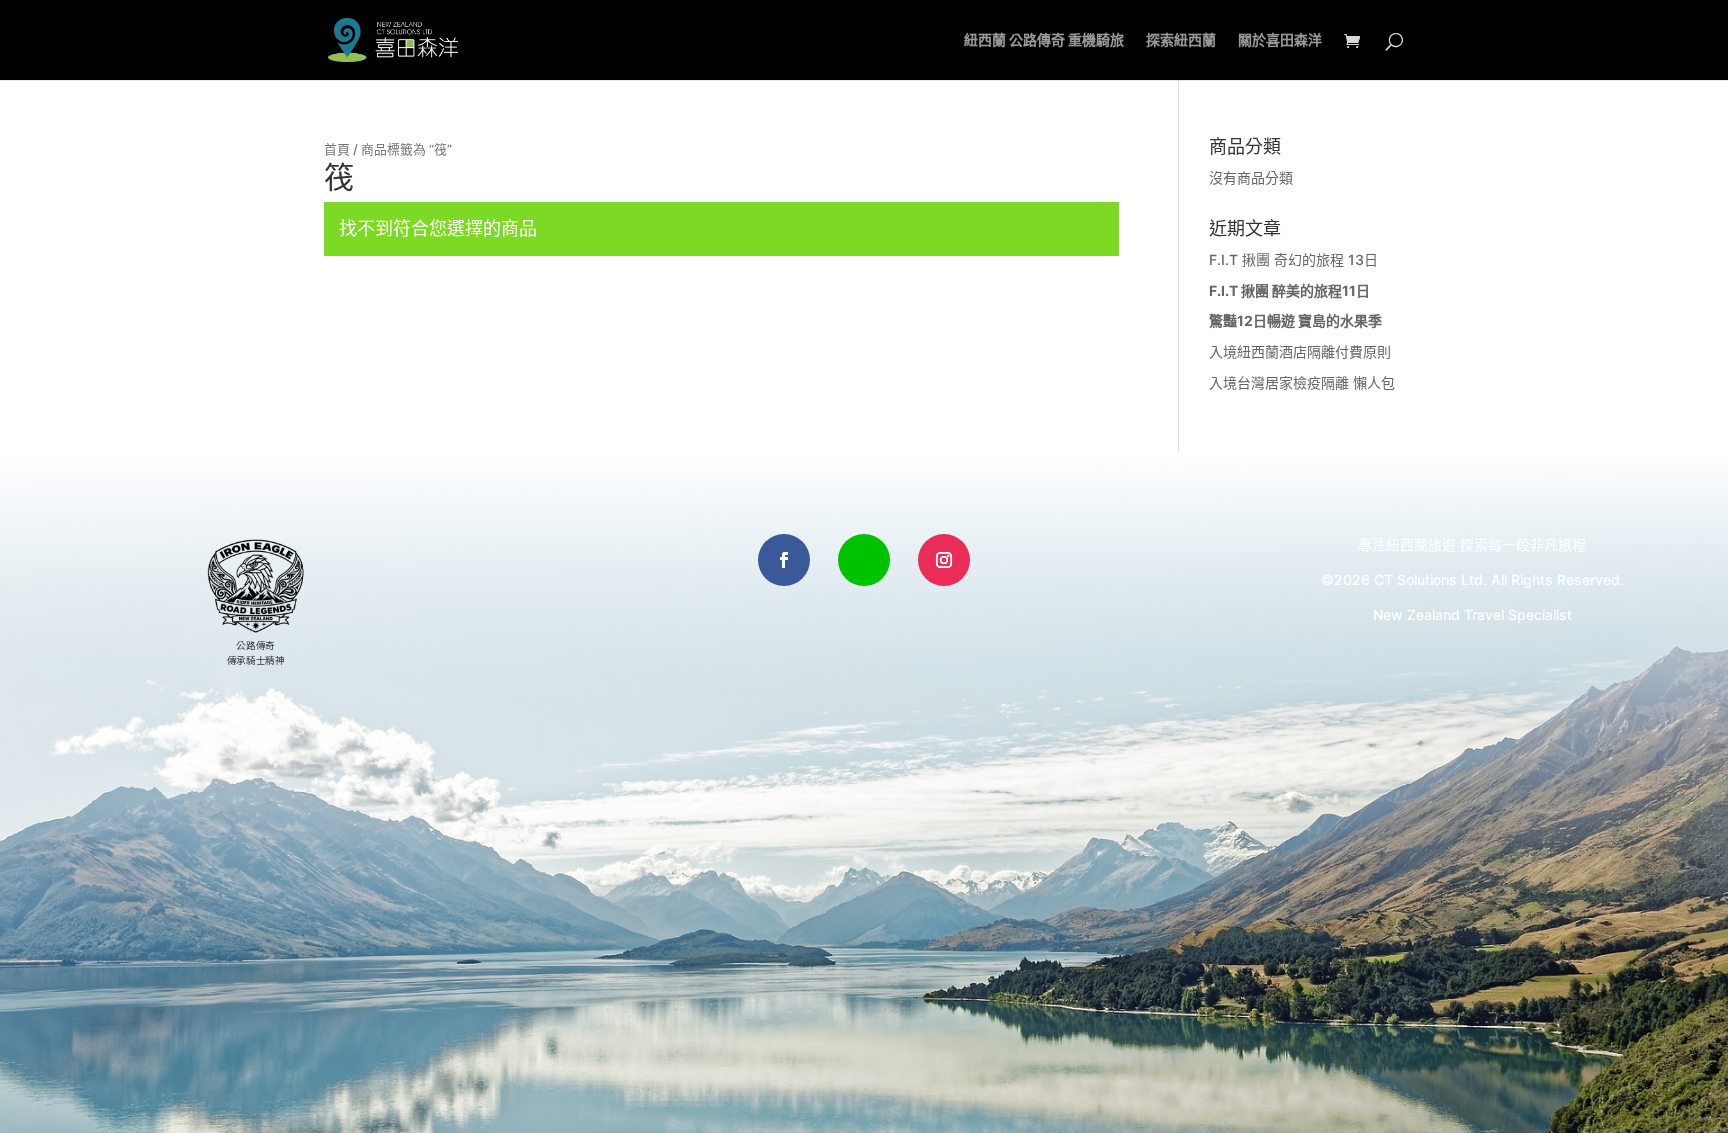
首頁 (337, 149)
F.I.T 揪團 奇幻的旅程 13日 (1293, 259)
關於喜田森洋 (1280, 40)
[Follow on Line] (864, 560)
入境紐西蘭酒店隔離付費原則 (1300, 351)
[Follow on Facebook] (784, 560)
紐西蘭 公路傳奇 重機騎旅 (1044, 40)
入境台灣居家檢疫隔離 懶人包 (1302, 382)
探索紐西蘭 (1181, 40)
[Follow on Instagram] (944, 560)
